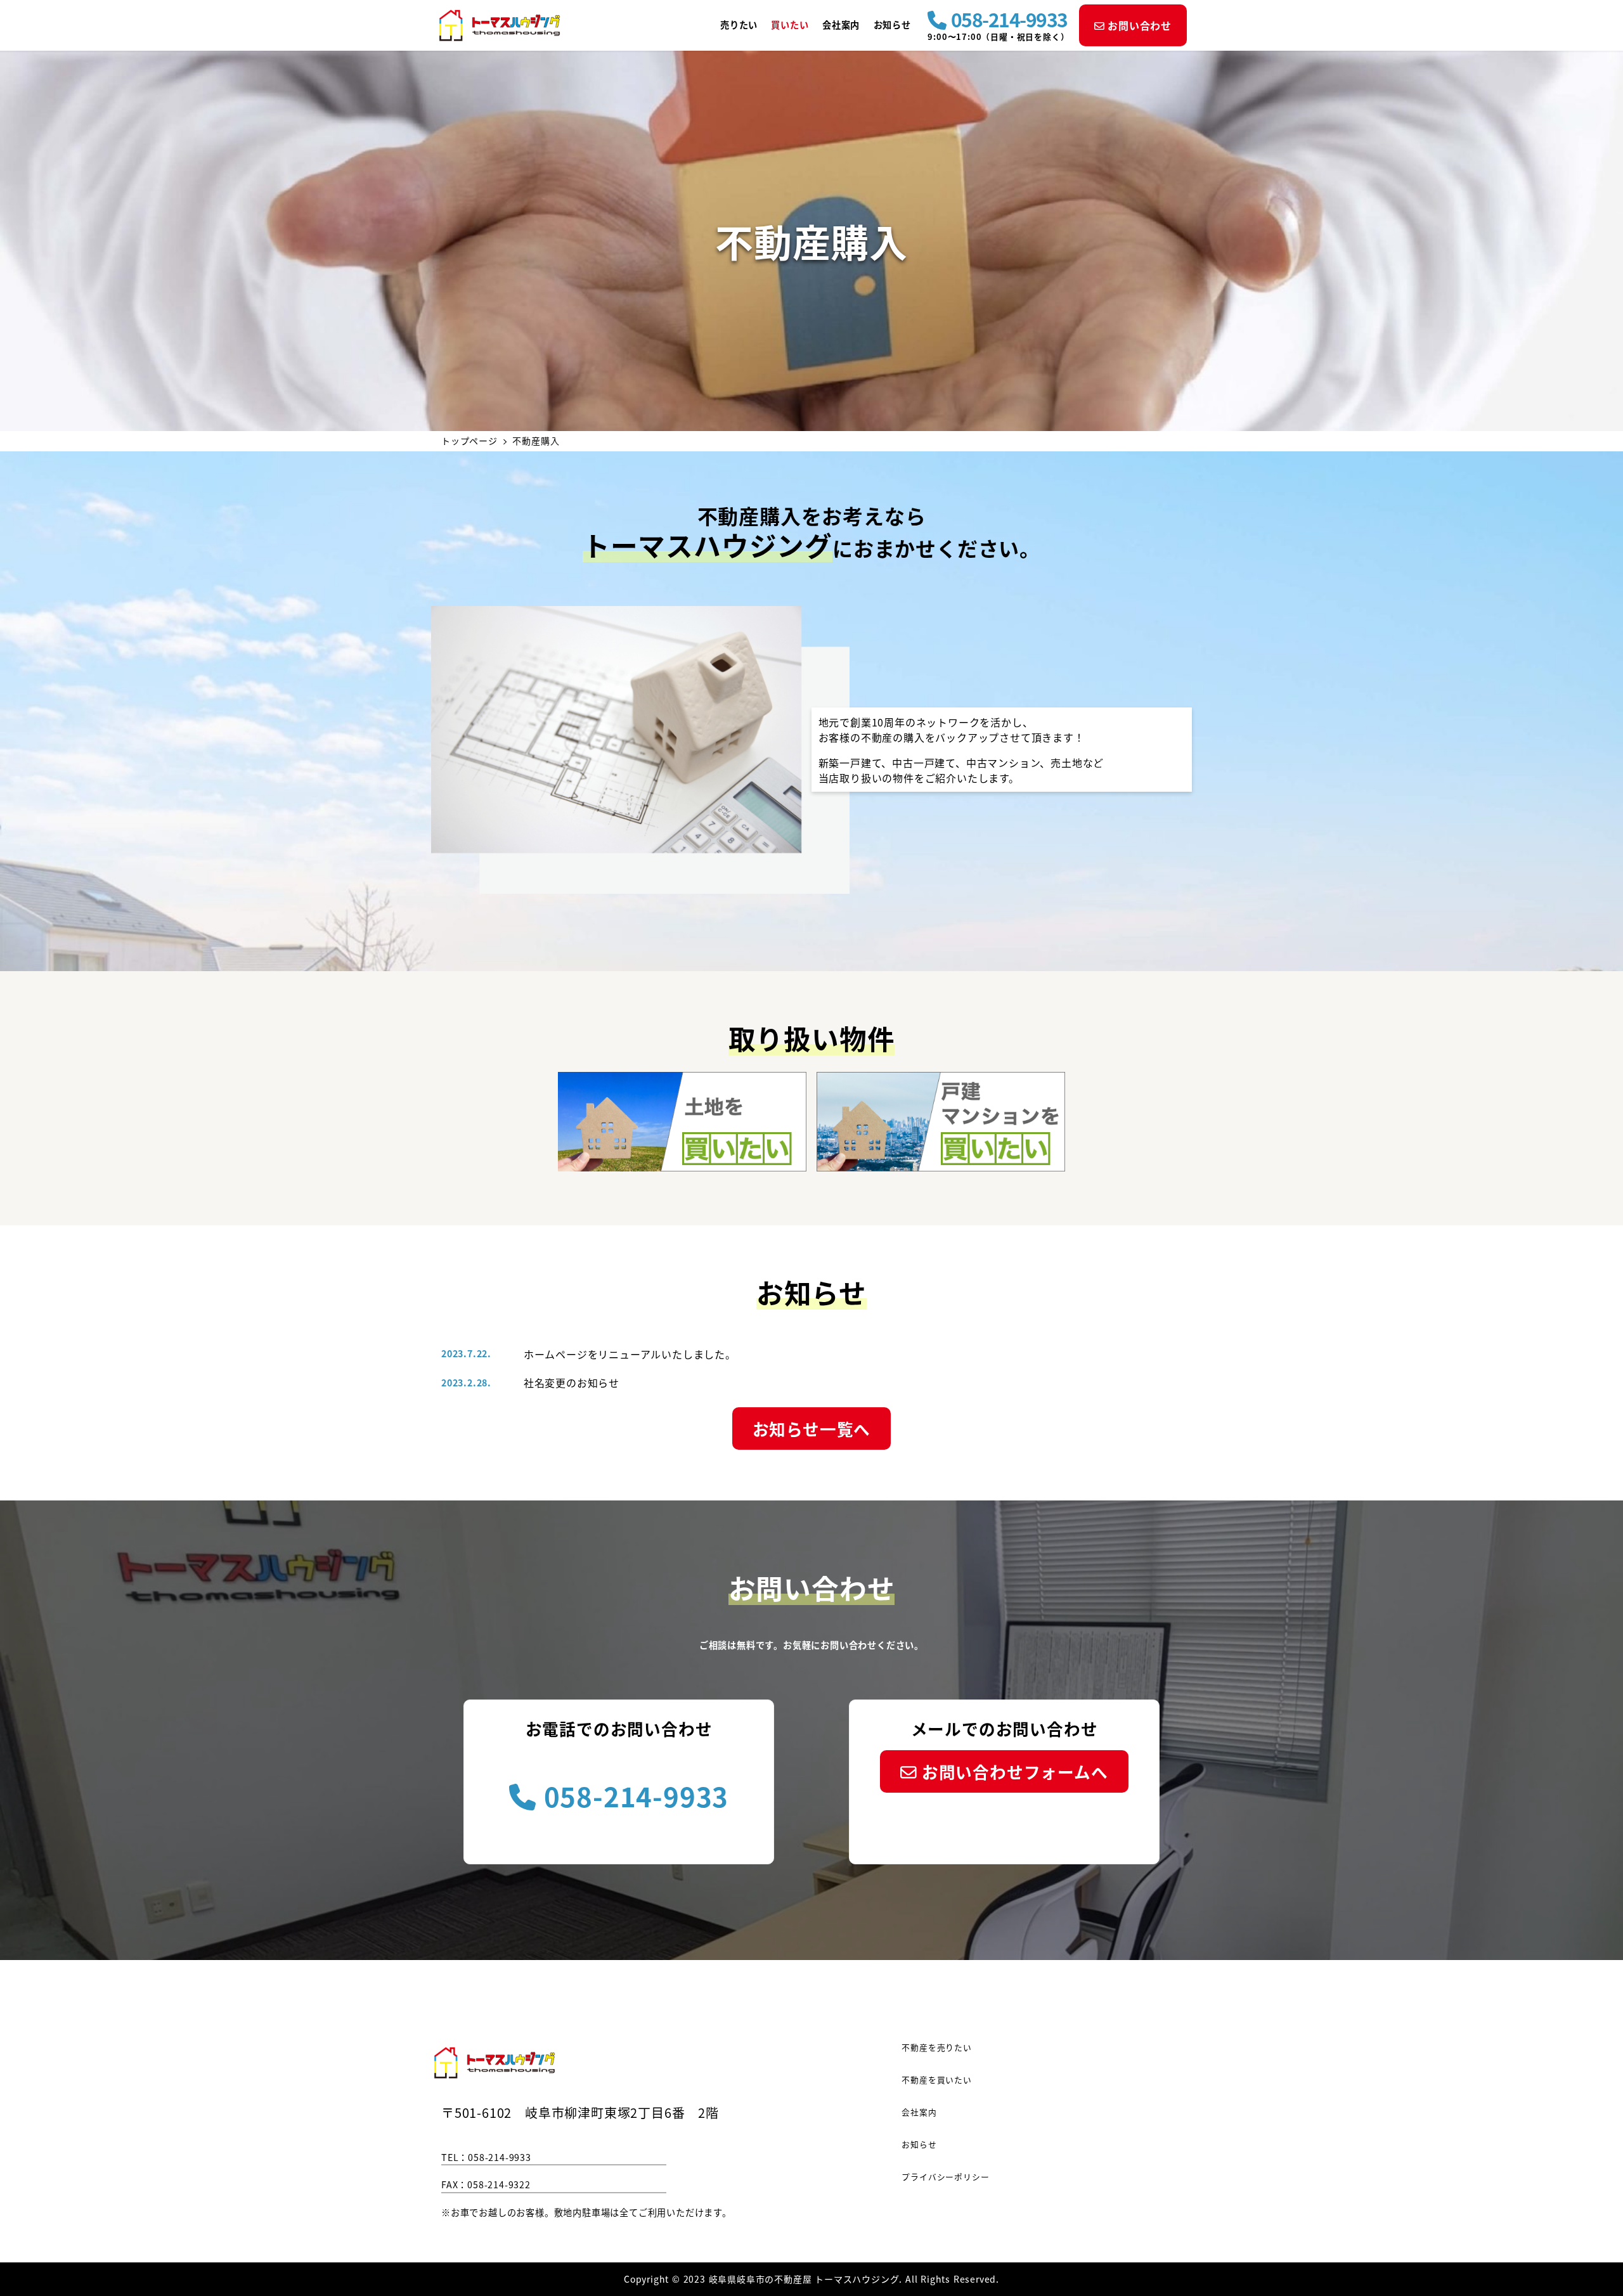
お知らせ (919, 2144)
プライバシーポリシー (945, 2177)
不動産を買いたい (936, 2080)
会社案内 (919, 2112)
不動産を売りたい (936, 2047)
